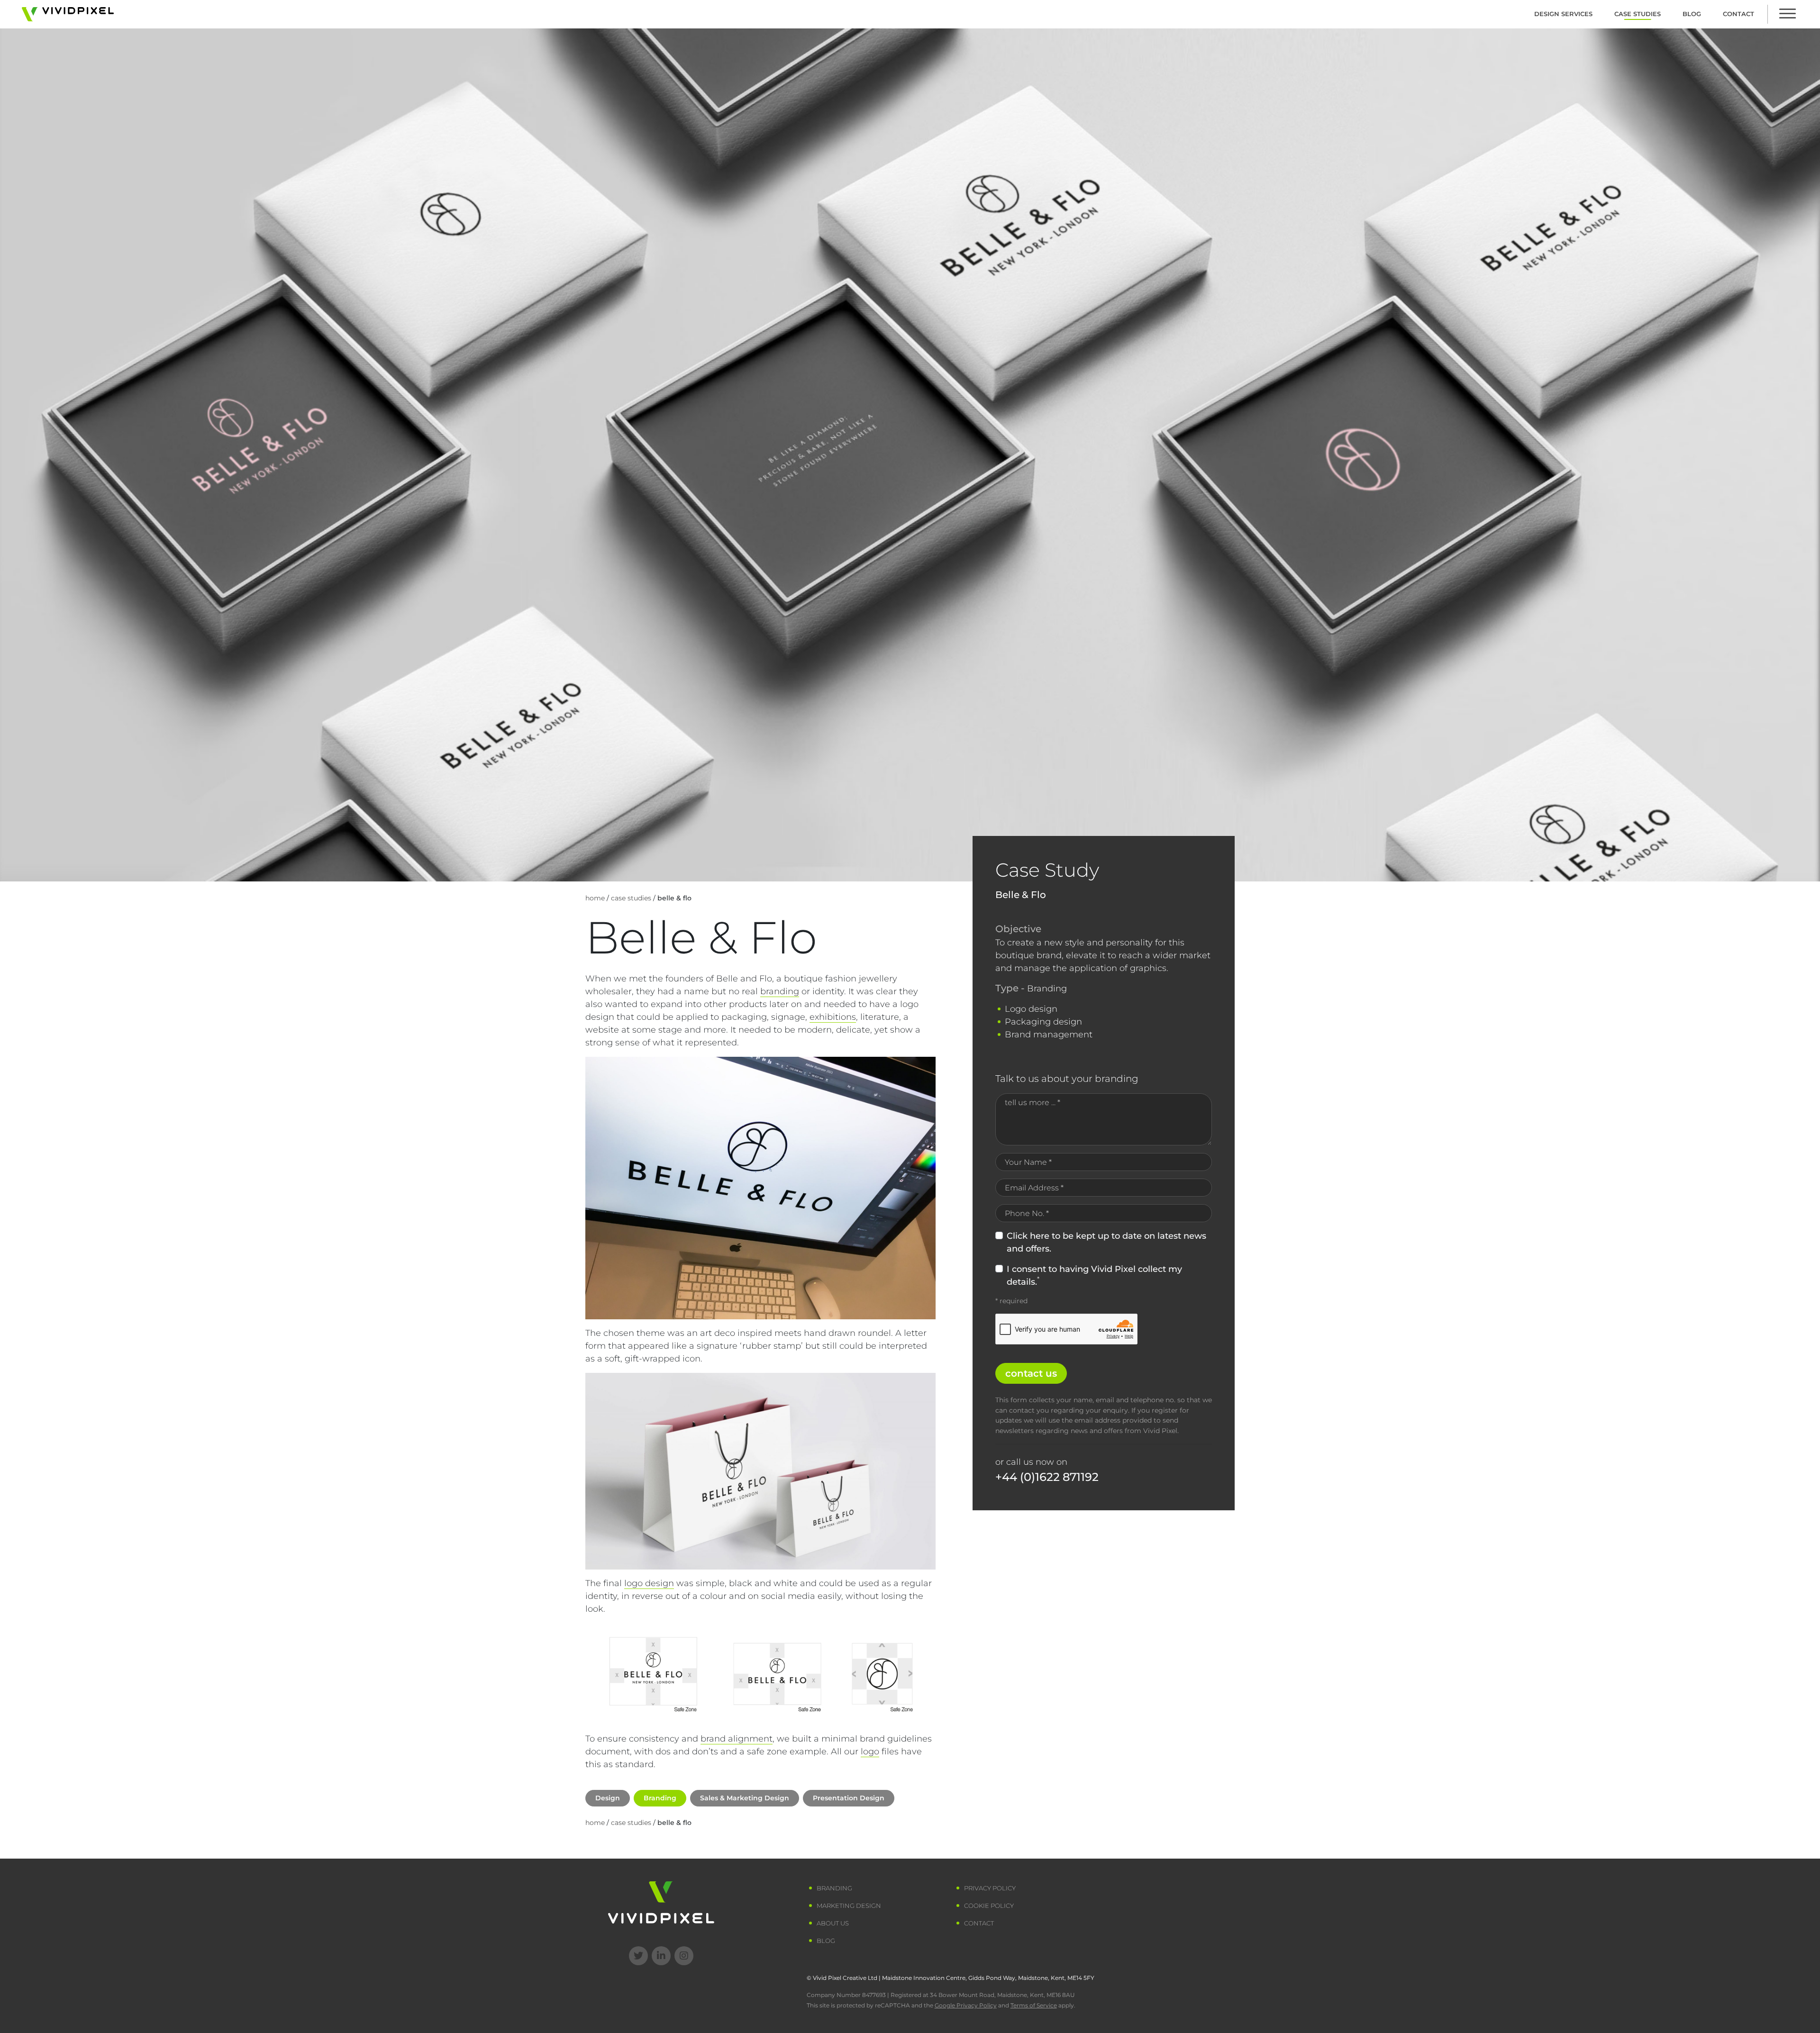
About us (833, 1923)
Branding (660, 1798)
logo (870, 1752)
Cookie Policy (989, 1906)
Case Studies (1638, 14)
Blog (1692, 14)
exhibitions (833, 1017)
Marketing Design (849, 1906)
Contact (1738, 14)
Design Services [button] (1563, 14)
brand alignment (737, 1739)
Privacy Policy (990, 1888)
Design (608, 1798)
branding (780, 991)
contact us (1031, 1373)
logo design (649, 1583)
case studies (631, 898)
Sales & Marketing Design (745, 1798)
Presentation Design (849, 1798)
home (595, 898)
